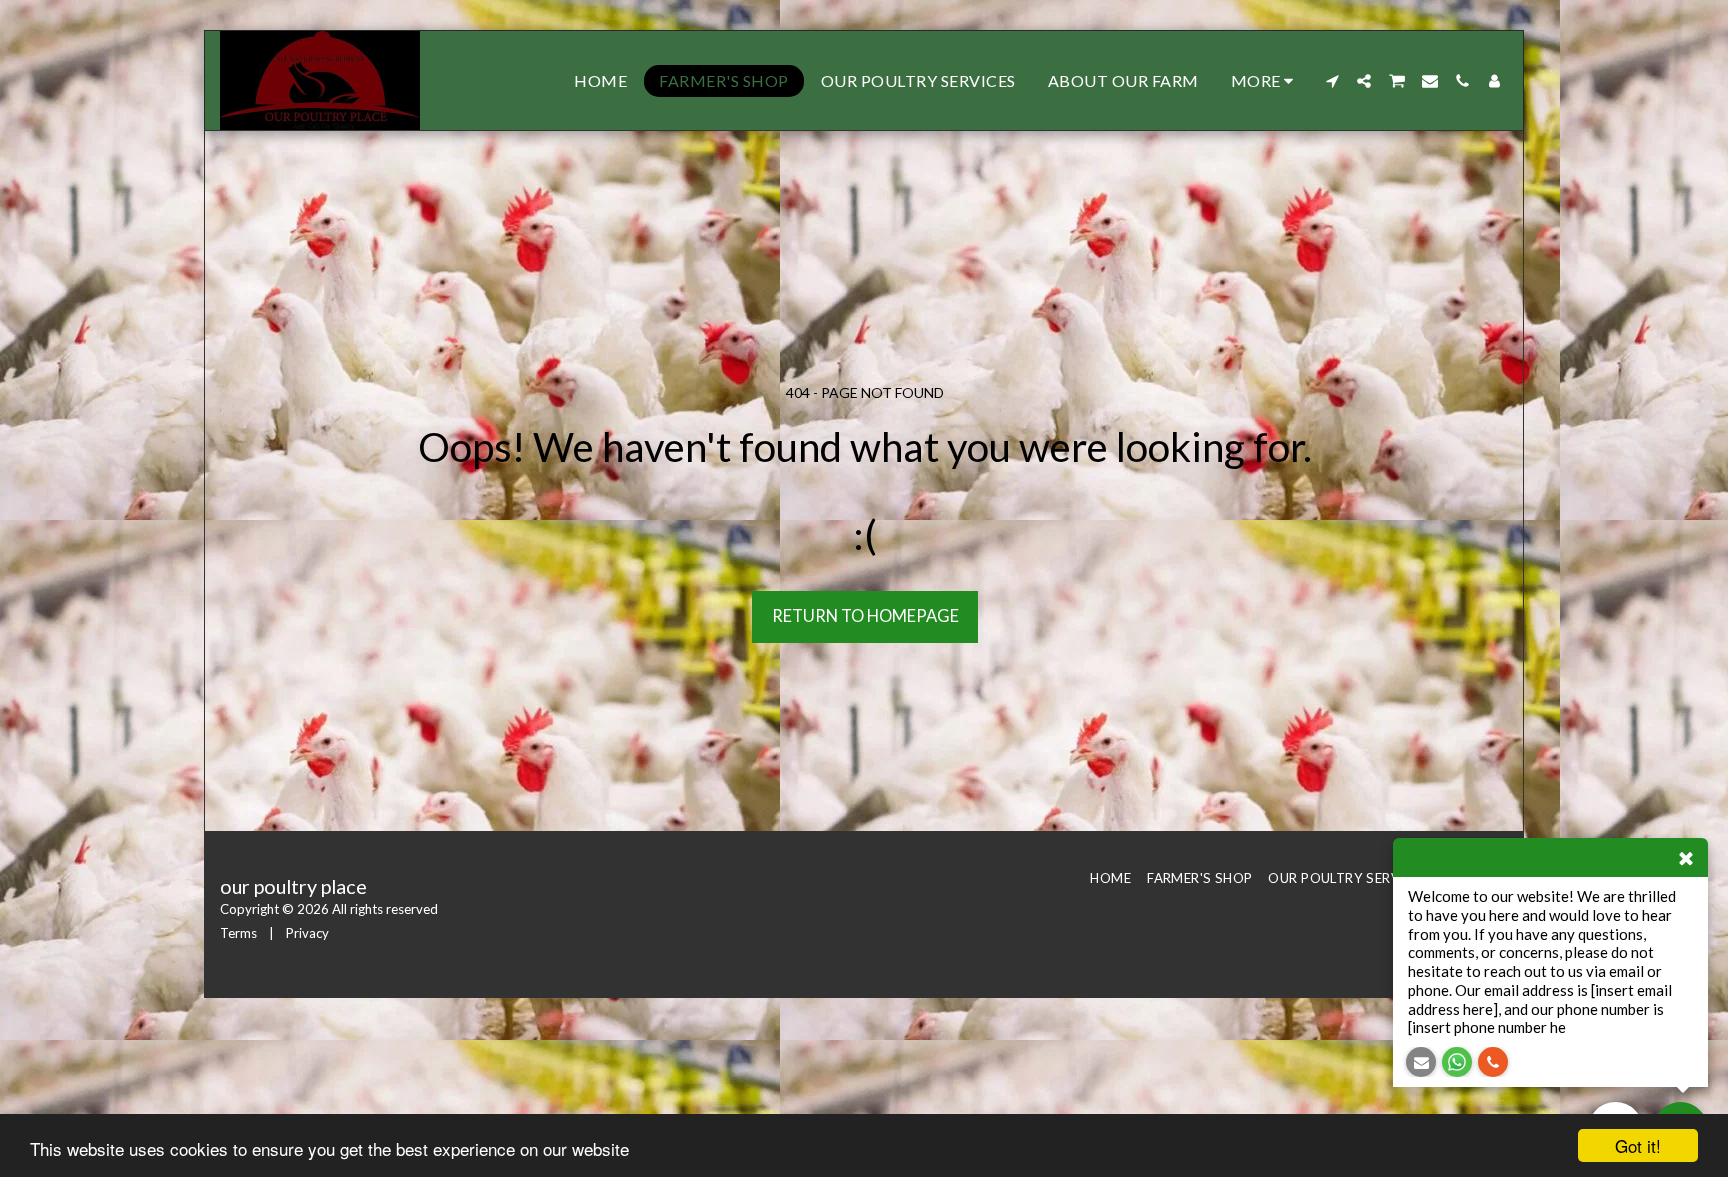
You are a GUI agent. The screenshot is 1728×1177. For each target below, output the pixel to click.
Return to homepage (865, 616)
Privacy (307, 933)
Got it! (1638, 1145)
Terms (238, 933)
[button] (1332, 81)
